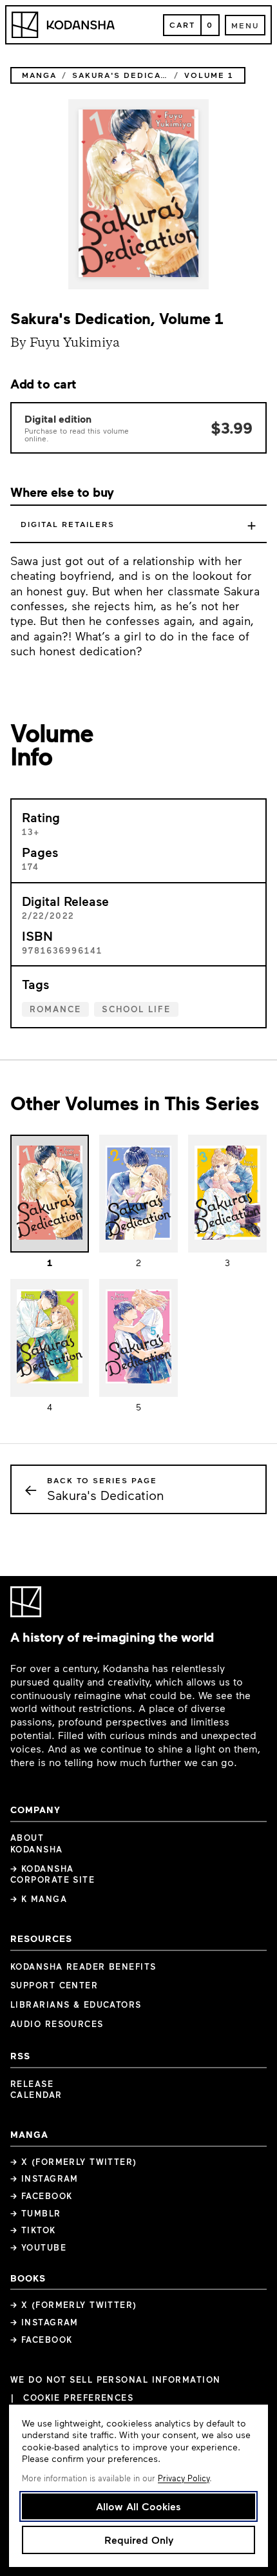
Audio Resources (57, 2024)
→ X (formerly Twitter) (74, 2162)
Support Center (54, 1985)
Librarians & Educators (76, 2004)
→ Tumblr (36, 2213)
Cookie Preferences (78, 2398)
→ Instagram (44, 2178)
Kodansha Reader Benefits (83, 1966)
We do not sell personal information (115, 2380)
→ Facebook (41, 2196)
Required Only (139, 2540)
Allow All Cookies (138, 2506)
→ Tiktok (33, 2230)
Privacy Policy (184, 2478)
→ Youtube (38, 2247)
